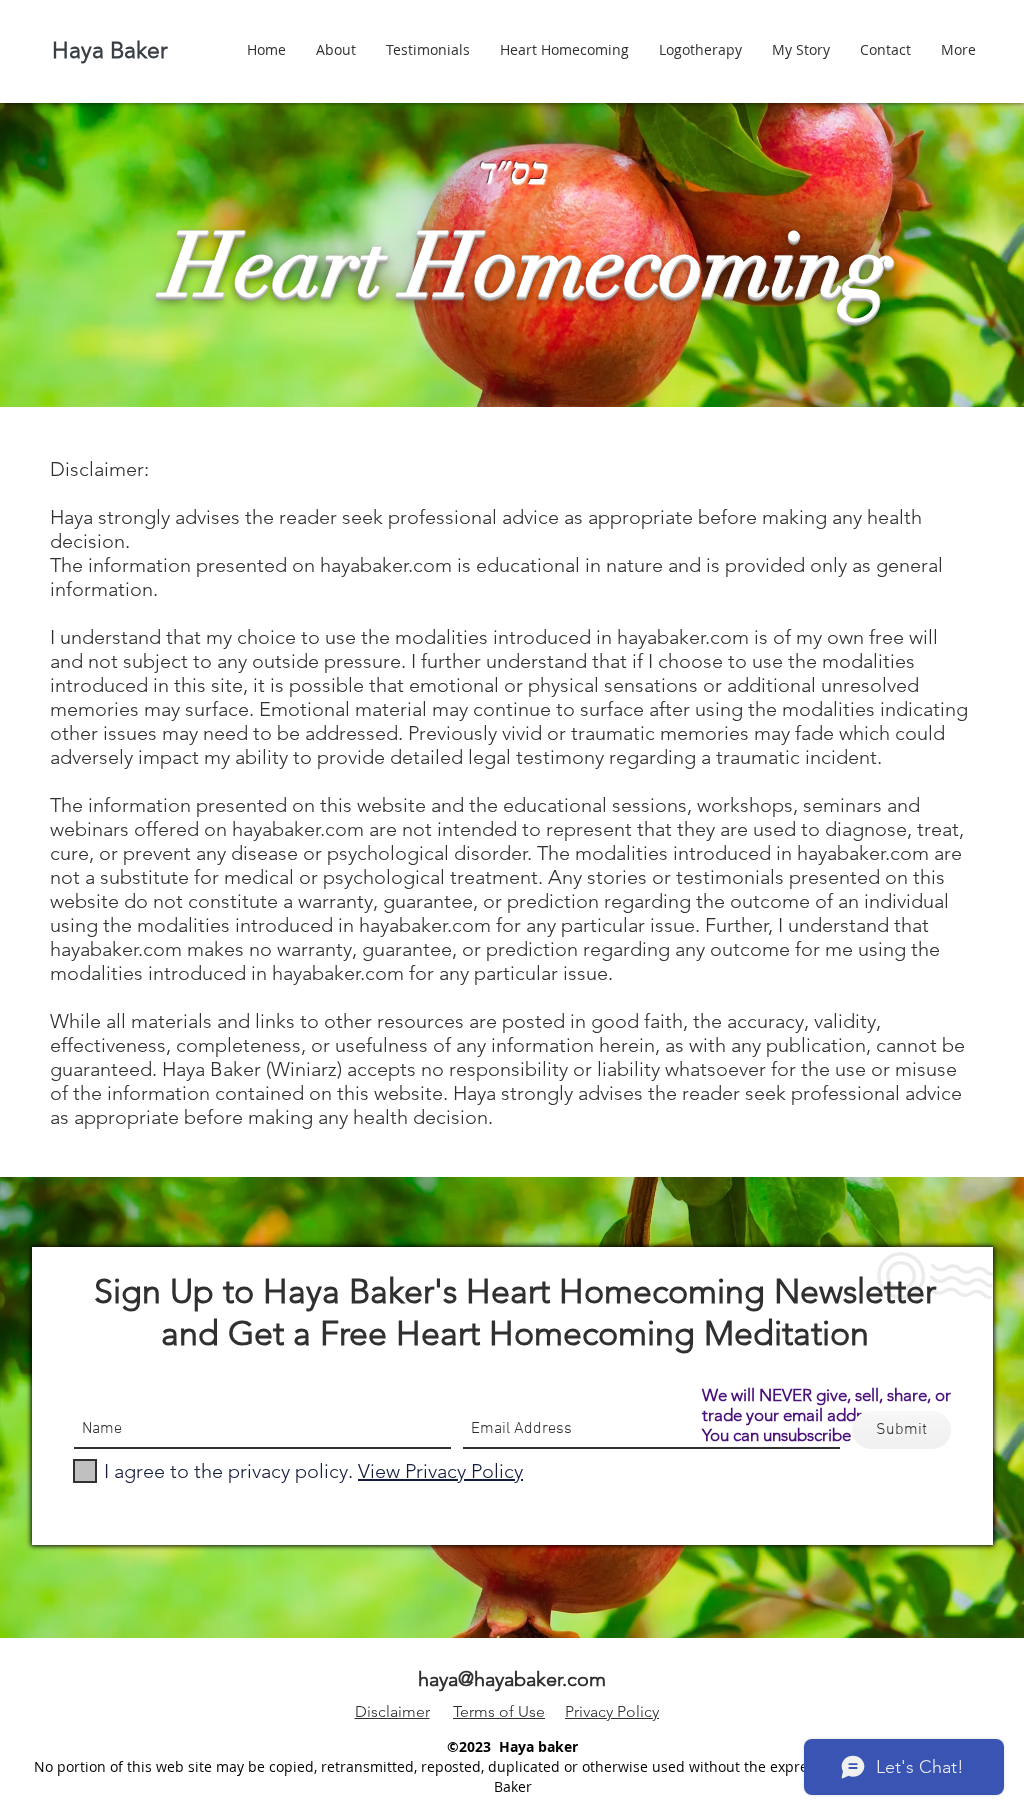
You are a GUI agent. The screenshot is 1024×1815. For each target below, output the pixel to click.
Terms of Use (499, 1711)
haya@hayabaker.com (512, 1679)
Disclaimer (392, 1711)
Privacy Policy (612, 1711)
